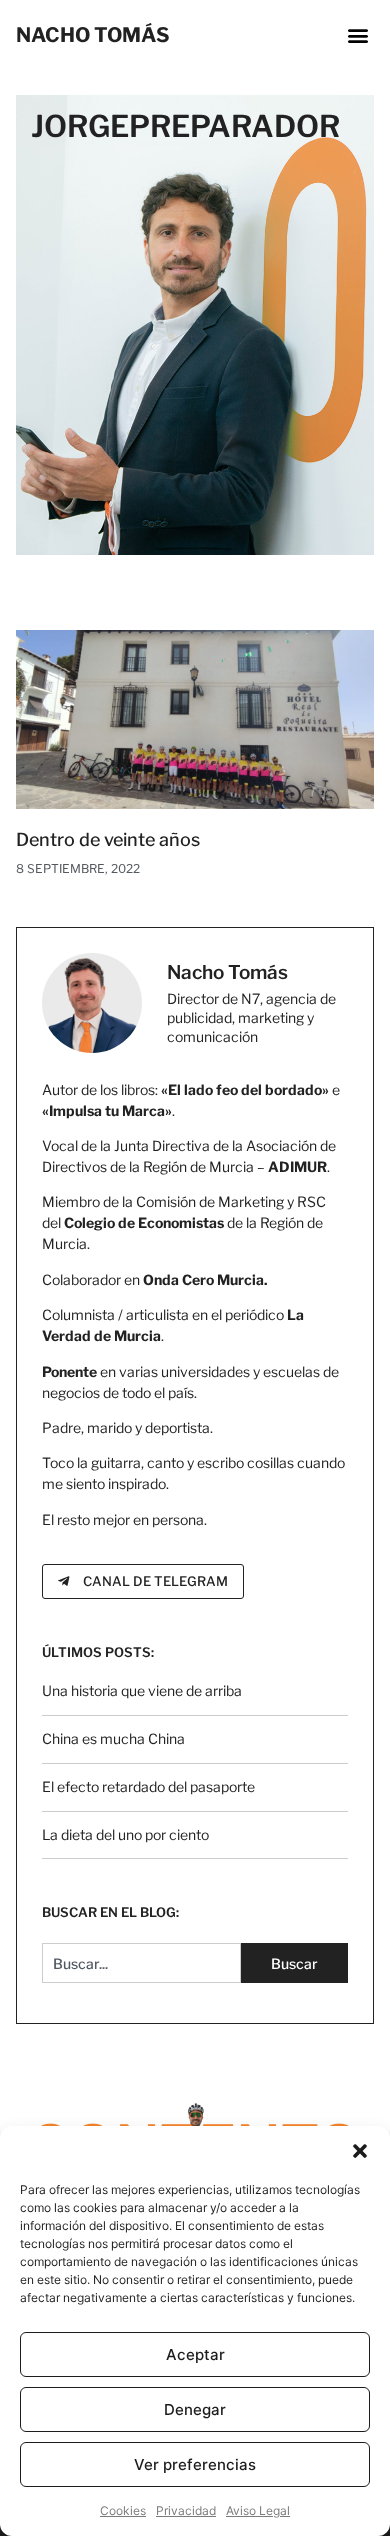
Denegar (195, 2409)
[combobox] (142, 1963)
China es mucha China (113, 1738)
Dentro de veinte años (108, 839)
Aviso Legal (258, 2510)
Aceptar (195, 2354)
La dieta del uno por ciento (125, 1834)
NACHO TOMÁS (93, 35)
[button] (360, 2151)
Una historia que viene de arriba (142, 1690)
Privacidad (186, 2510)
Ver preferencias (195, 2464)
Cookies (123, 2510)
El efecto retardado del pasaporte (148, 1786)
